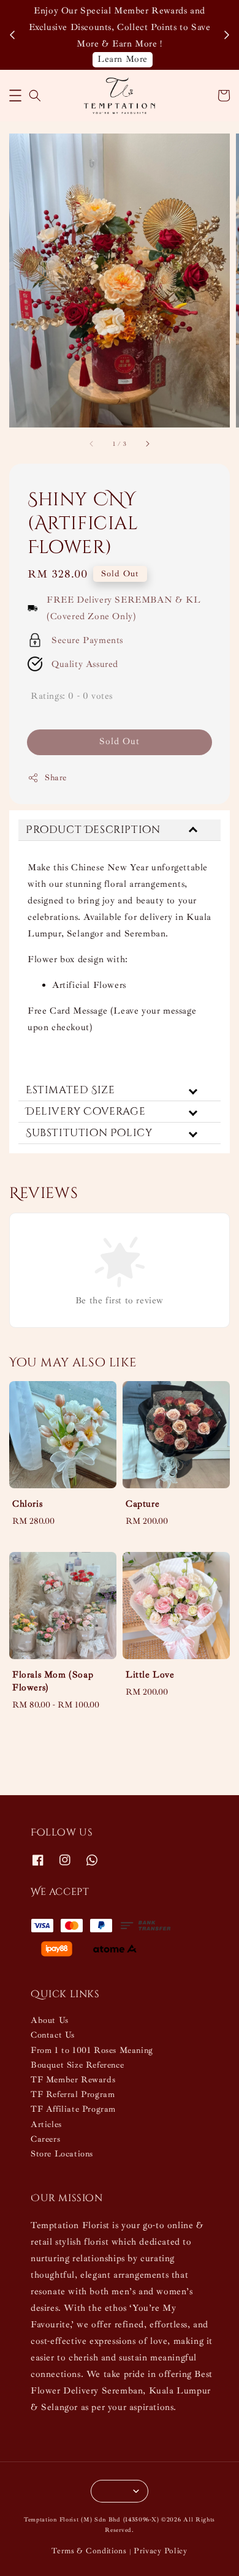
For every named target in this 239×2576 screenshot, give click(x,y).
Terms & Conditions (89, 2551)
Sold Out (120, 741)
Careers (45, 2139)
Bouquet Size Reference (77, 2065)
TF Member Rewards (73, 2080)
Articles (46, 2124)
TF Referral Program (73, 2094)
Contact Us (53, 2035)
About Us (50, 2020)
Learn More (123, 59)
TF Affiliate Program (73, 2109)
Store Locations (62, 2154)
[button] (15, 96)
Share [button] (56, 778)
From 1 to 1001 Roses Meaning (92, 2050)
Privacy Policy (161, 2551)
